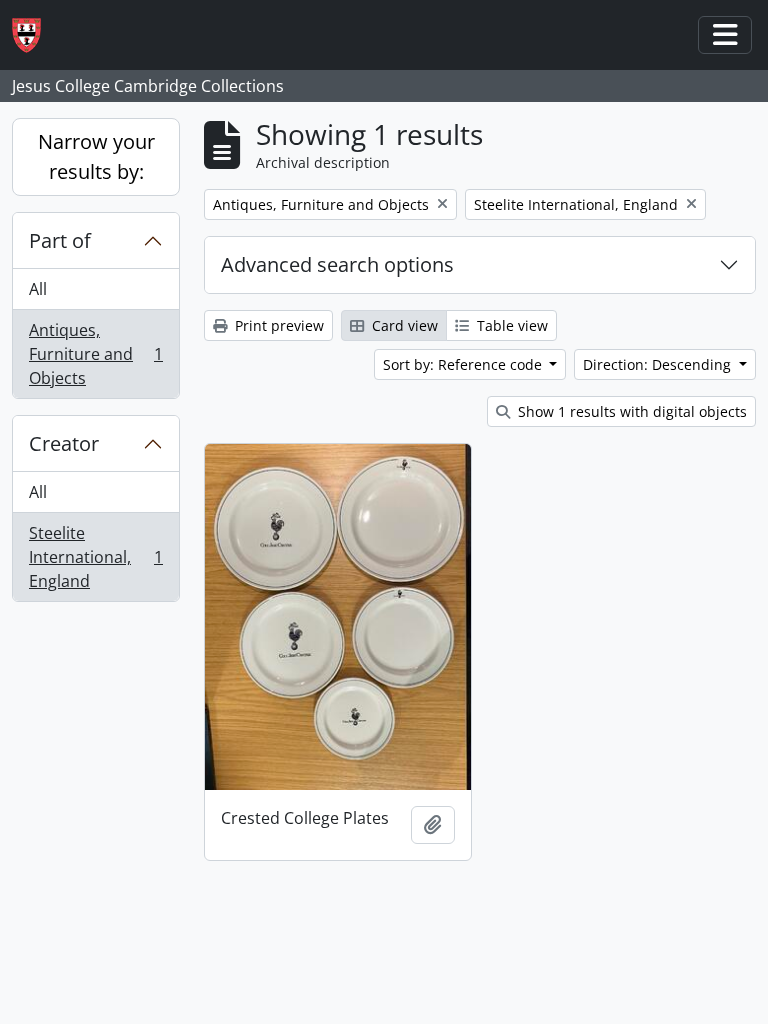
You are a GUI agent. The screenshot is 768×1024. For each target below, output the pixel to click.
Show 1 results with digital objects (630, 411)
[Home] (34, 35)
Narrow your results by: (96, 156)
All (38, 289)
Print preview (277, 325)
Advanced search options (337, 264)
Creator (64, 443)
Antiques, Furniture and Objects (95, 354)
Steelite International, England (95, 557)
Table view (510, 325)
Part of (60, 240)
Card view (403, 325)
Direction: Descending (659, 364)
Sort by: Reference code (464, 364)
